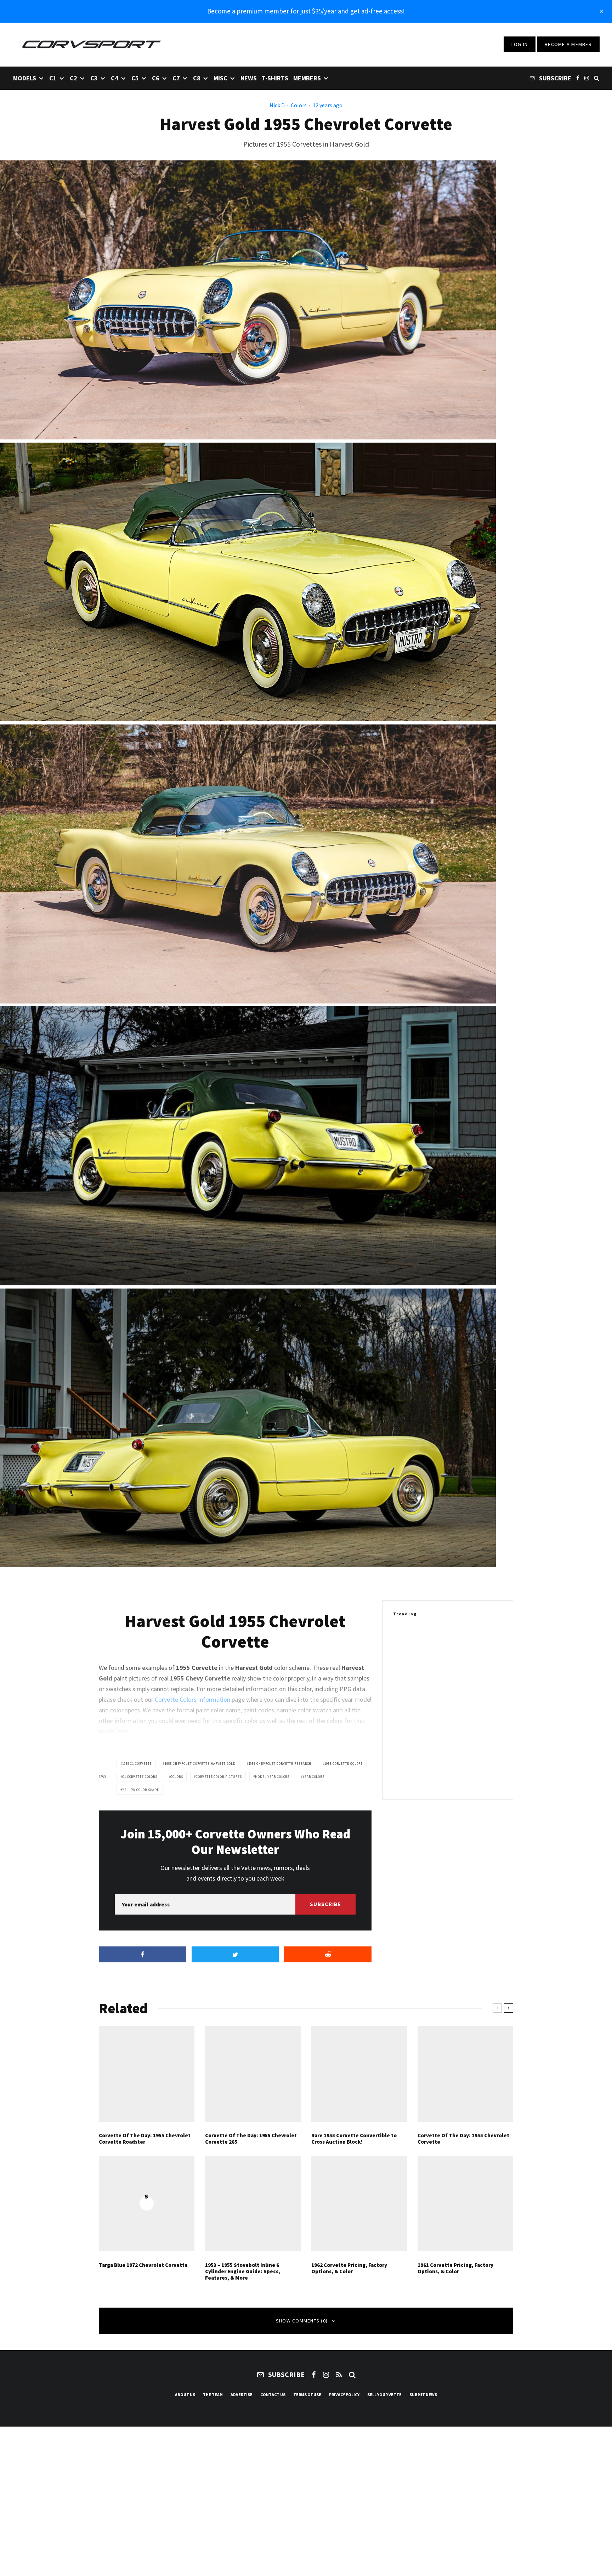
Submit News (423, 2395)
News (249, 78)
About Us (185, 2395)
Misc (220, 78)
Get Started (306, 1810)
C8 (197, 78)
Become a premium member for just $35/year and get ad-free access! (306, 11)
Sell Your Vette (384, 2395)
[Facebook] (578, 78)
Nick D (277, 105)
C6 (156, 78)
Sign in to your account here (337, 1836)
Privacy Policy (344, 2395)
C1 (53, 78)
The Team (213, 2395)
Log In (520, 44)
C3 (94, 78)
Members (307, 78)
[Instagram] (587, 78)
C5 (135, 78)
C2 (73, 78)
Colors (299, 105)
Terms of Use (307, 2395)
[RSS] (339, 2375)
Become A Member (568, 44)
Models (25, 78)
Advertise (242, 2395)
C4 (115, 78)
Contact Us (273, 2395)
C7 (176, 78)
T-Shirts (275, 78)
